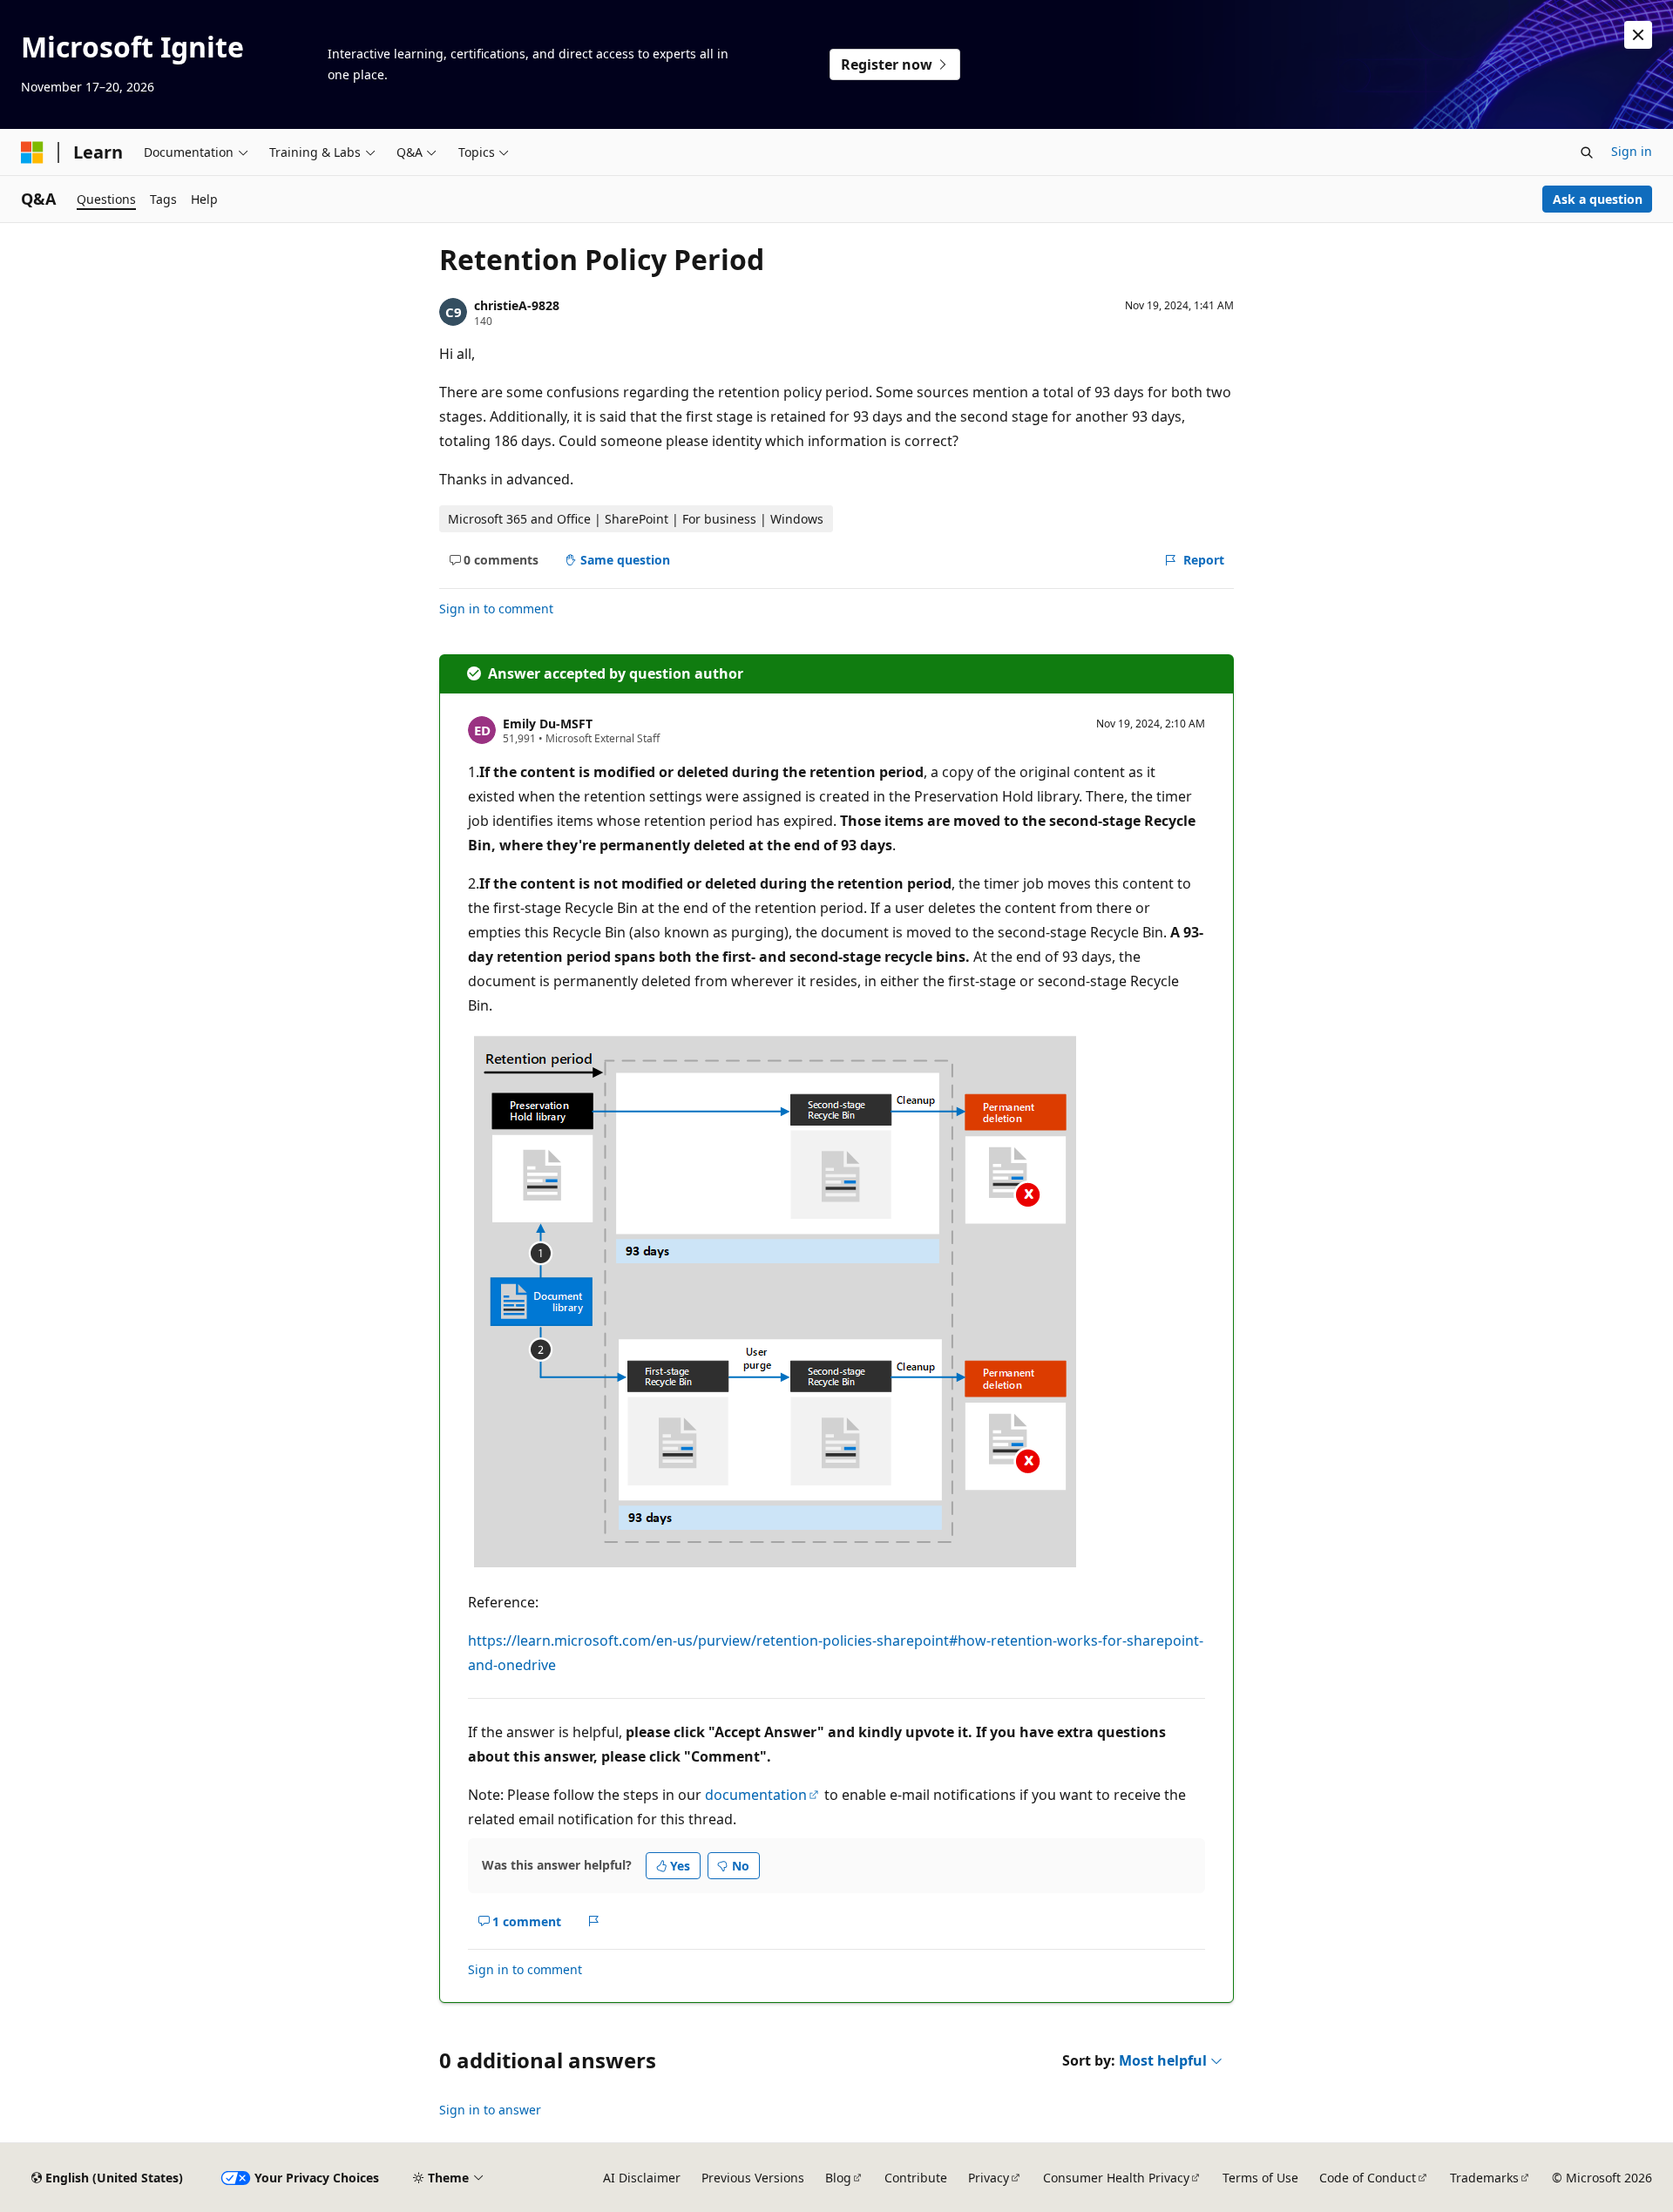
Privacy (989, 2178)
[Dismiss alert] (1638, 35)
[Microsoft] (32, 152)
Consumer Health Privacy (1116, 2178)
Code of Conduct (1368, 2178)
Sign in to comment (496, 609)
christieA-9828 (517, 305)
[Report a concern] (594, 1921)
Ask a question (1598, 199)
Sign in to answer (490, 2110)
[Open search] (1587, 152)
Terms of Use (1260, 2178)
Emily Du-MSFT (548, 724)
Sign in (1632, 151)
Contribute (916, 2178)
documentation (756, 1795)
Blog (838, 2178)
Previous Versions (753, 2178)
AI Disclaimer (642, 2178)
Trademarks (1484, 2178)
